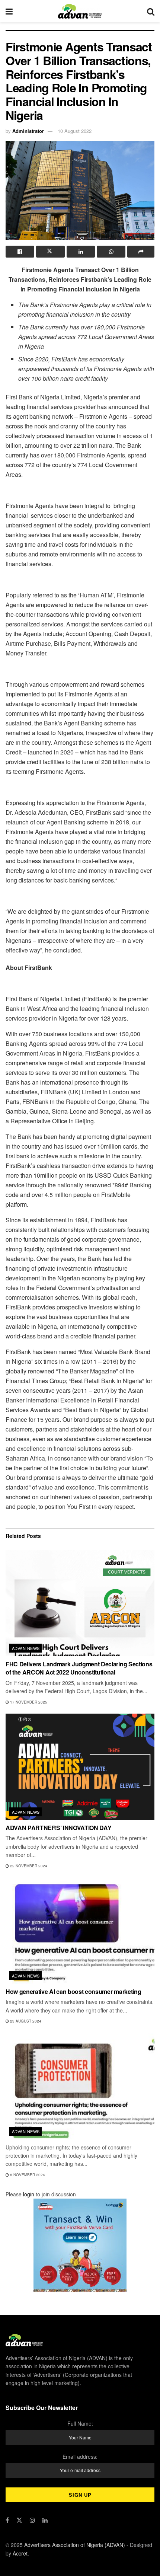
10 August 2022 (75, 131)
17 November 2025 (28, 1702)
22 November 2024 (28, 1866)
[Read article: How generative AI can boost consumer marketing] (80, 1931)
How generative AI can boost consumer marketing (73, 1991)
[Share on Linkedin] (81, 252)
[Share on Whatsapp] (111, 252)
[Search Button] (151, 11)
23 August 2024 (25, 2021)
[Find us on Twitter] (19, 2520)
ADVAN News (26, 1648)
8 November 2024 (27, 2175)
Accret (20, 2553)
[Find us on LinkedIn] (45, 2520)
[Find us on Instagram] (32, 2520)
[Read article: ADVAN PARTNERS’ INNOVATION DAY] (80, 1767)
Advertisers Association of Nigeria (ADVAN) (75, 2545)
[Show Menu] (9, 11)
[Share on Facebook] (20, 252)
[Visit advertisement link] (80, 2245)
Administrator (28, 131)
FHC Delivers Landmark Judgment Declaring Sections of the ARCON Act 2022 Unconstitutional (79, 1668)
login (29, 2194)
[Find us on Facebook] (7, 2520)
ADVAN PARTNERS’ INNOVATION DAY (58, 1828)
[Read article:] (80, 2086)
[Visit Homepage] (80, 11)
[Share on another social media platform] (141, 252)
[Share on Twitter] (50, 252)
